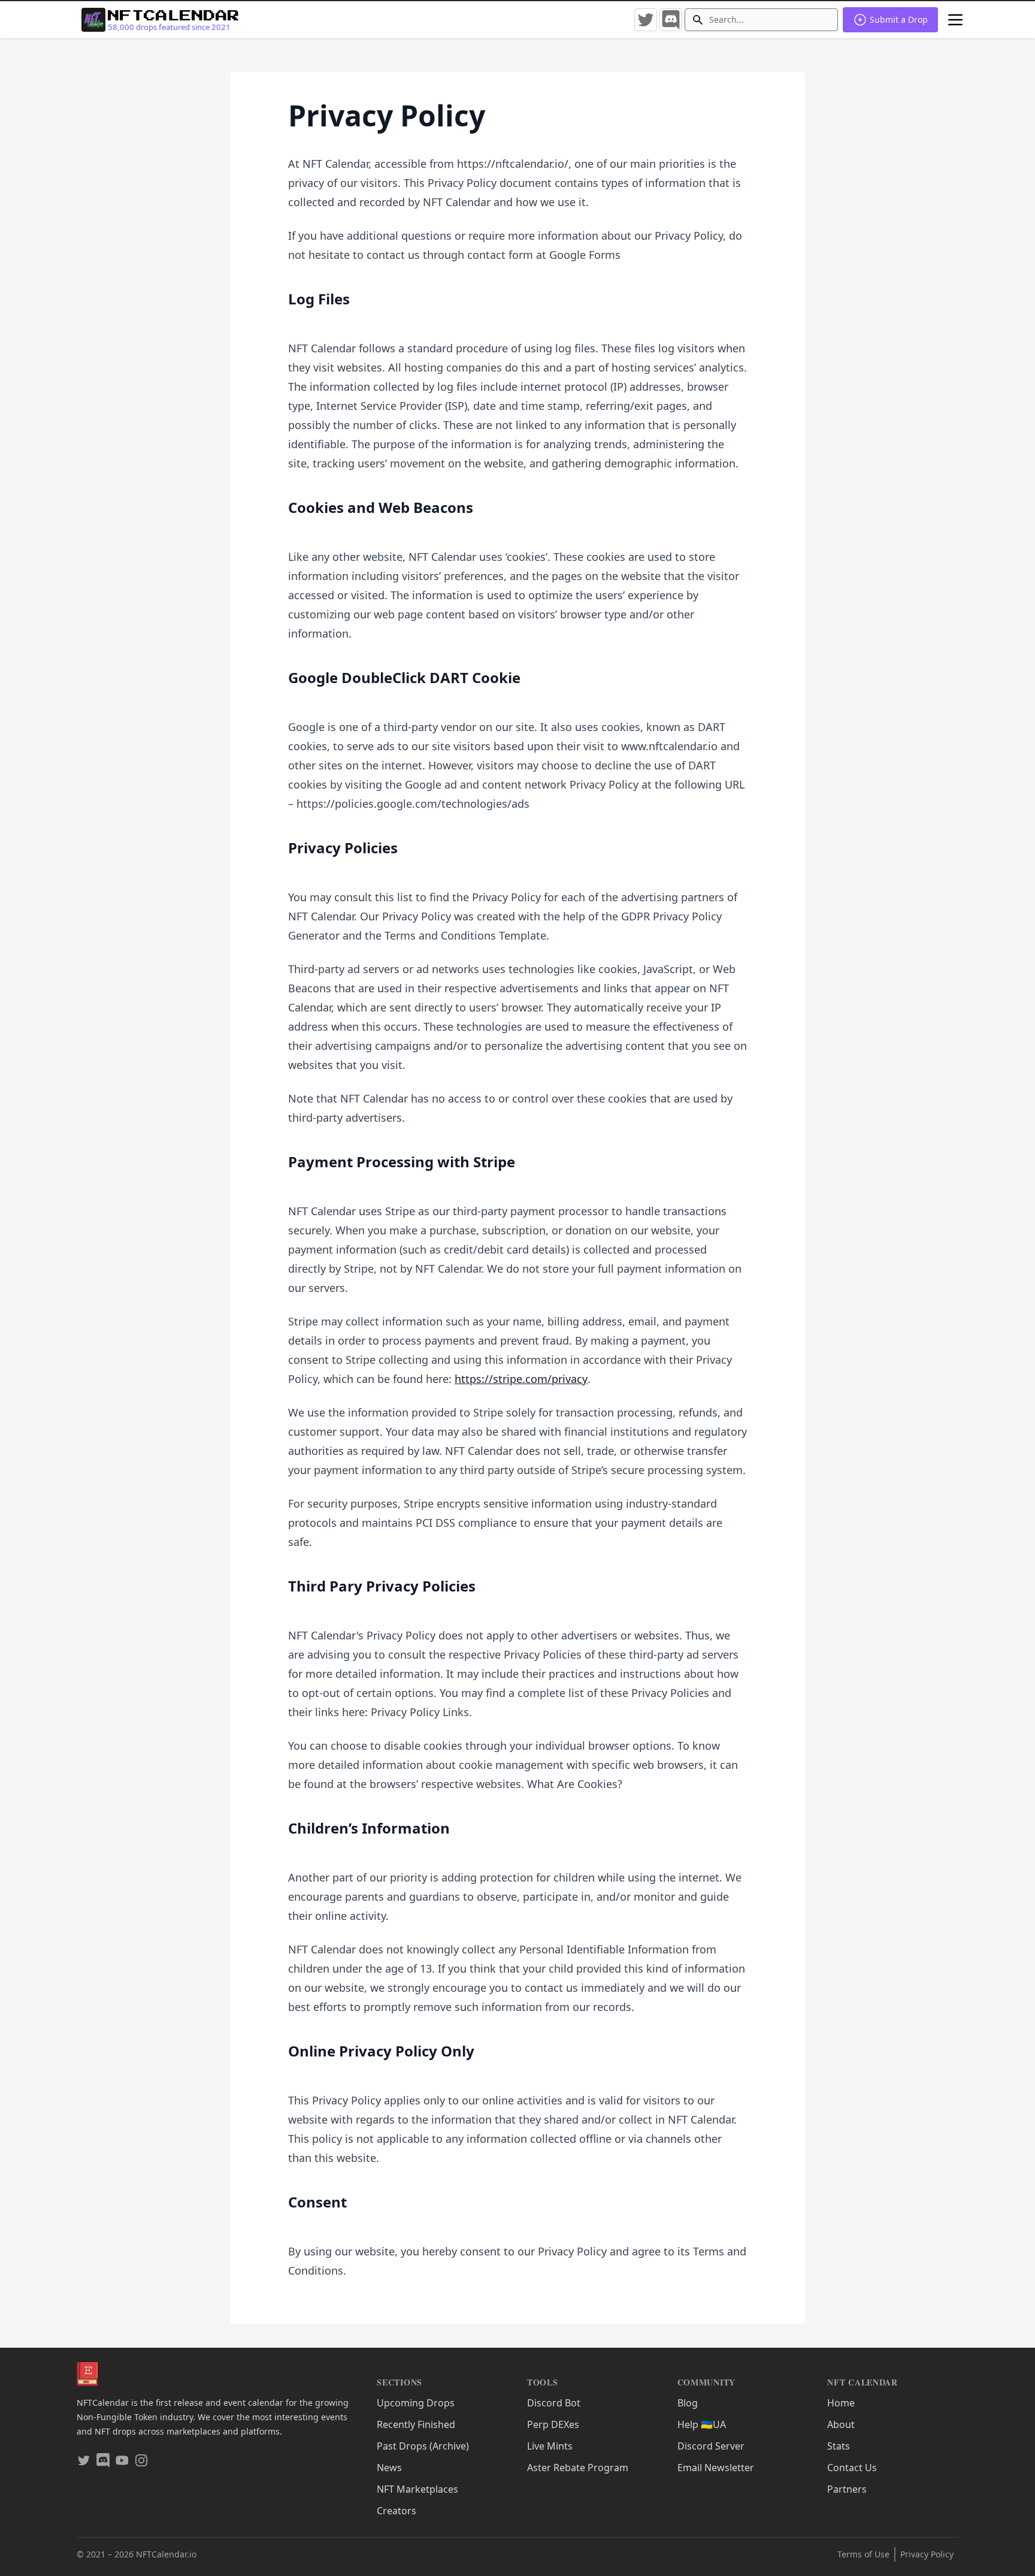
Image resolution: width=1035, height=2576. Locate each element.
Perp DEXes (553, 2424)
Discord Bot (554, 2403)
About (841, 2424)
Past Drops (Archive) (423, 2446)
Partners (847, 2489)
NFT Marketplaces (417, 2489)
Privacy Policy (927, 2554)
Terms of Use (863, 2554)
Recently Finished (416, 2424)
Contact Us (852, 2468)
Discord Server (711, 2446)
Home (841, 2403)
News (389, 2468)
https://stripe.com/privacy (521, 1379)
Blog (688, 2403)
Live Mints (550, 2446)
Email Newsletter (716, 2468)
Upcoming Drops (416, 2403)
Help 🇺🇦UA (702, 2424)
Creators (397, 2511)
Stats (839, 2446)
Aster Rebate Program (578, 2468)
